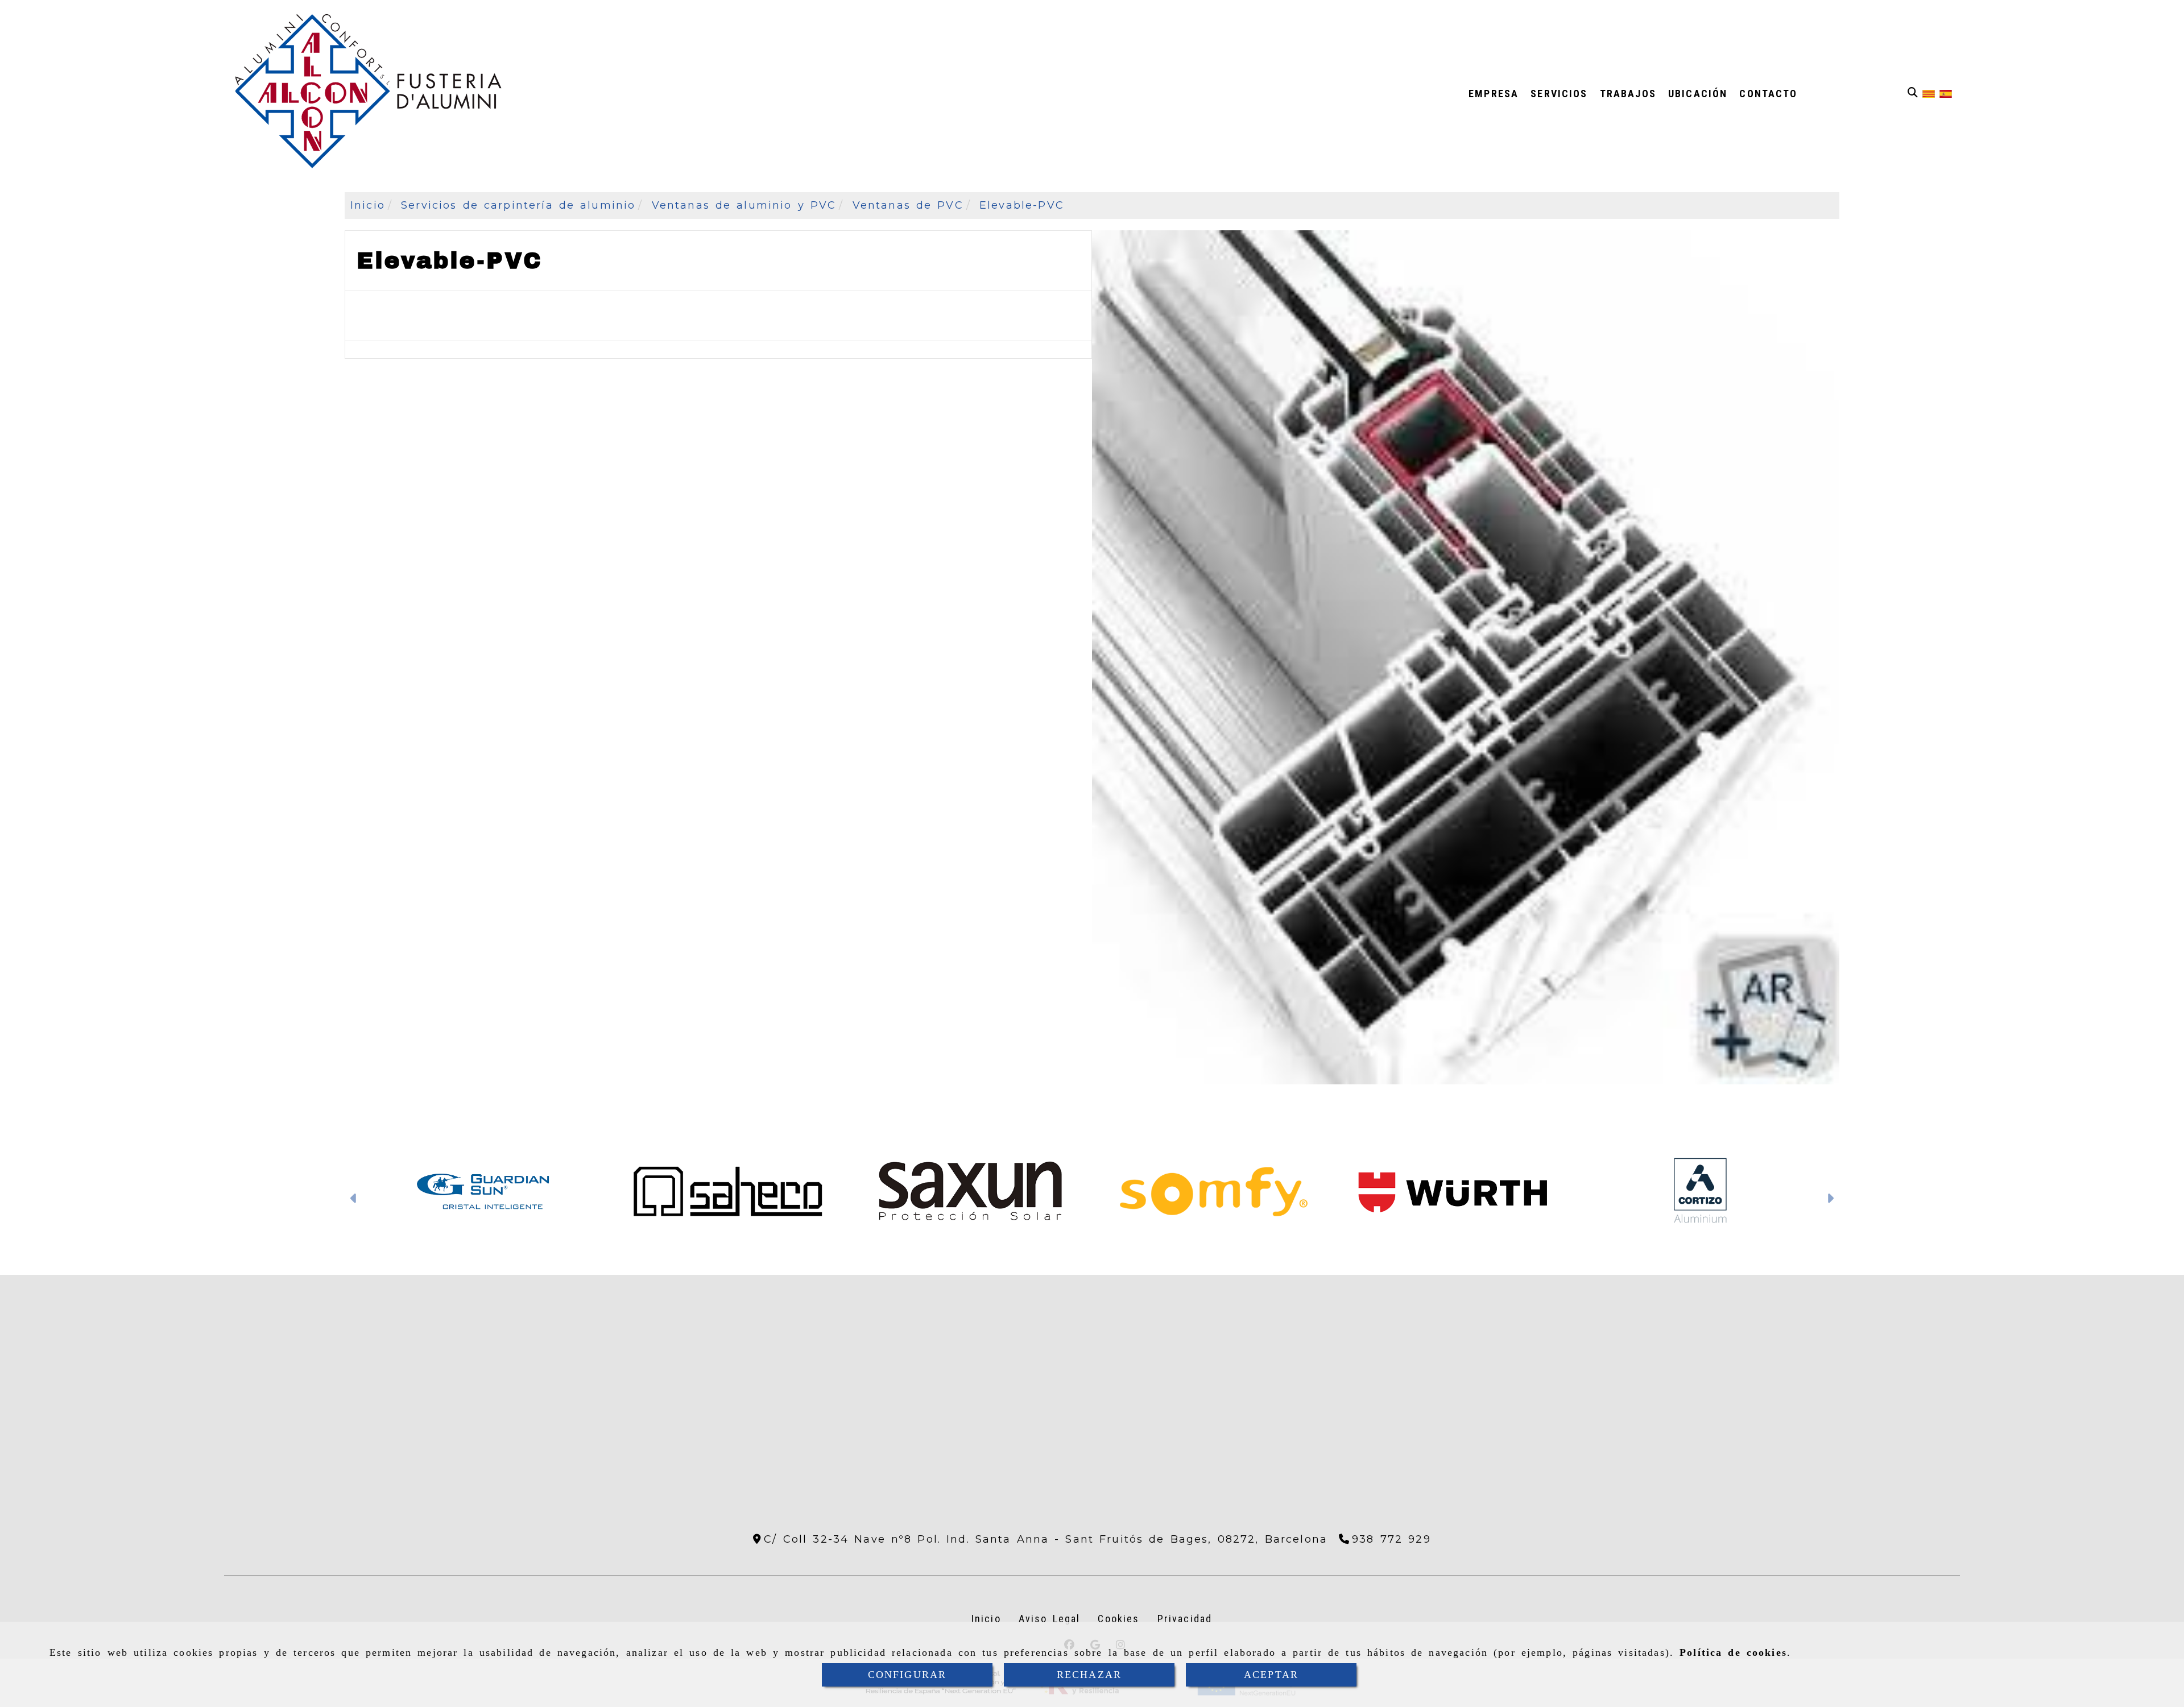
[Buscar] (1913, 93)
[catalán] (1929, 93)
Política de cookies (1733, 1652)
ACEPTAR (1271, 1675)
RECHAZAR (1089, 1675)
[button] (354, 1200)
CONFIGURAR (907, 1675)
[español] (1946, 93)
